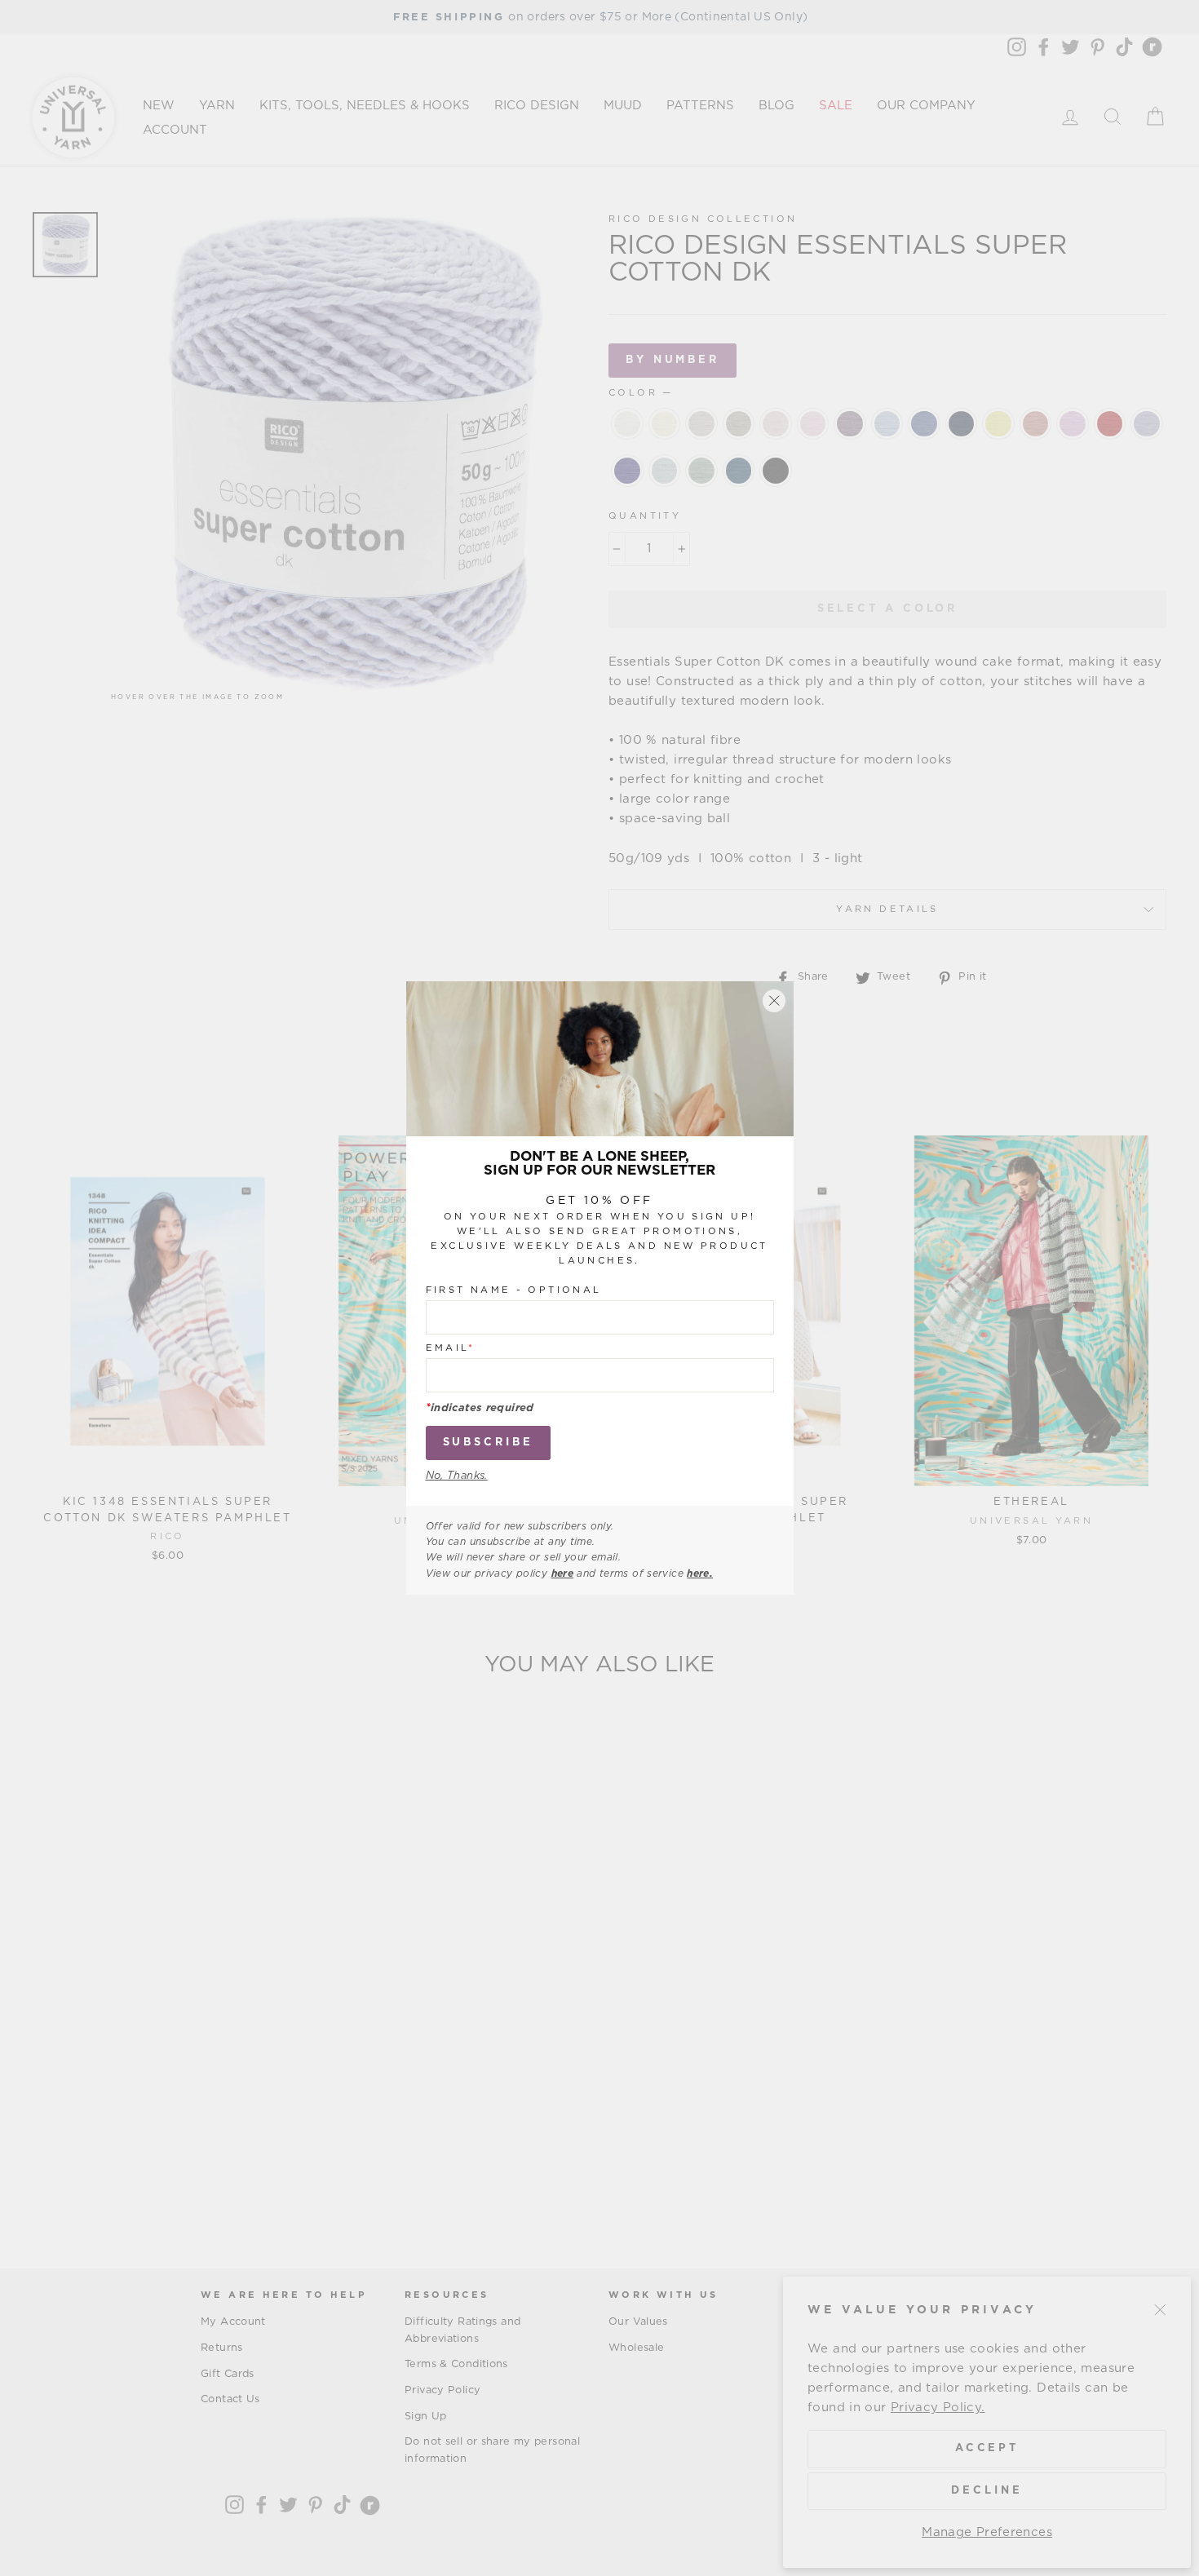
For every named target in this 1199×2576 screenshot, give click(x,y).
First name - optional (514, 1290)
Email (451, 1348)
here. (700, 1573)
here (563, 1573)
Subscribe (488, 1443)
